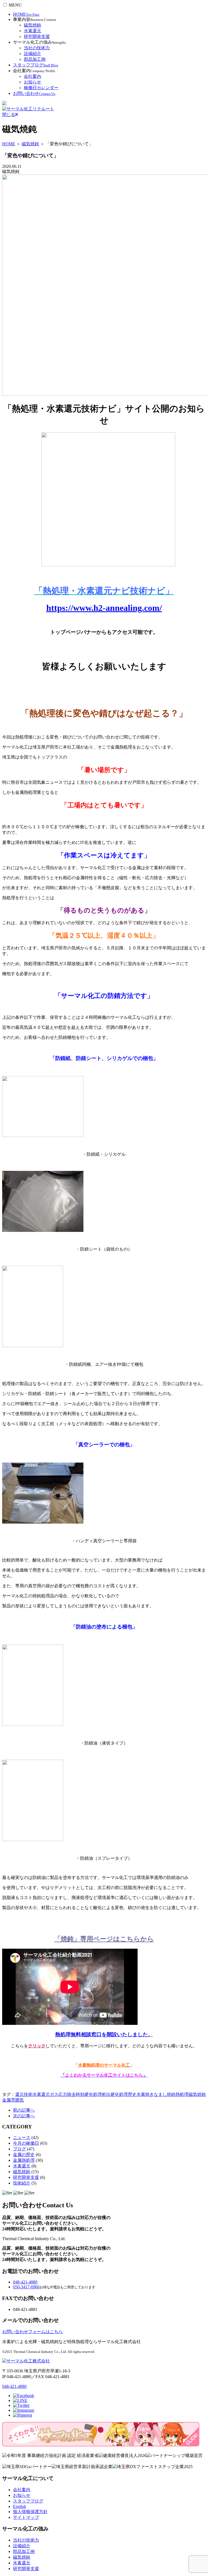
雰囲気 (17, 2100)
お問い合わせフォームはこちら (32, 2332)
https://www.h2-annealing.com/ (104, 608)
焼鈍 (171, 2094)
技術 (28, 2094)
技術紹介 (22, 2183)
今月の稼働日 (26, 2143)
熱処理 (182, 2094)
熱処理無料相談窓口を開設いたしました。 (104, 2034)
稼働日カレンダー (41, 88)
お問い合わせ (34, 93)
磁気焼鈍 (32, 25)
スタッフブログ (36, 65)
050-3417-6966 (26, 2287)
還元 (19, 2094)
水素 (141, 2094)
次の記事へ (24, 2116)
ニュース (22, 2137)
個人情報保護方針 (30, 2512)
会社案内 (32, 76)
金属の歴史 (24, 2155)
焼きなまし (156, 2094)
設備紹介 (32, 54)
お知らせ (32, 82)
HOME (26, 14)
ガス (54, 2094)
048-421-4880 (25, 2282)
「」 (104, 2075)
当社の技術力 (37, 48)
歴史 (132, 2094)
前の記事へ (24, 2110)
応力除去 (67, 2094)
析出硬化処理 (115, 2094)
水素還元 (32, 31)
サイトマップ (26, 2517)
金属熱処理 (24, 2160)
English (19, 2506)
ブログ (19, 2149)
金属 (6, 2100)
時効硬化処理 (89, 2094)
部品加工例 (35, 59)
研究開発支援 (37, 36)
